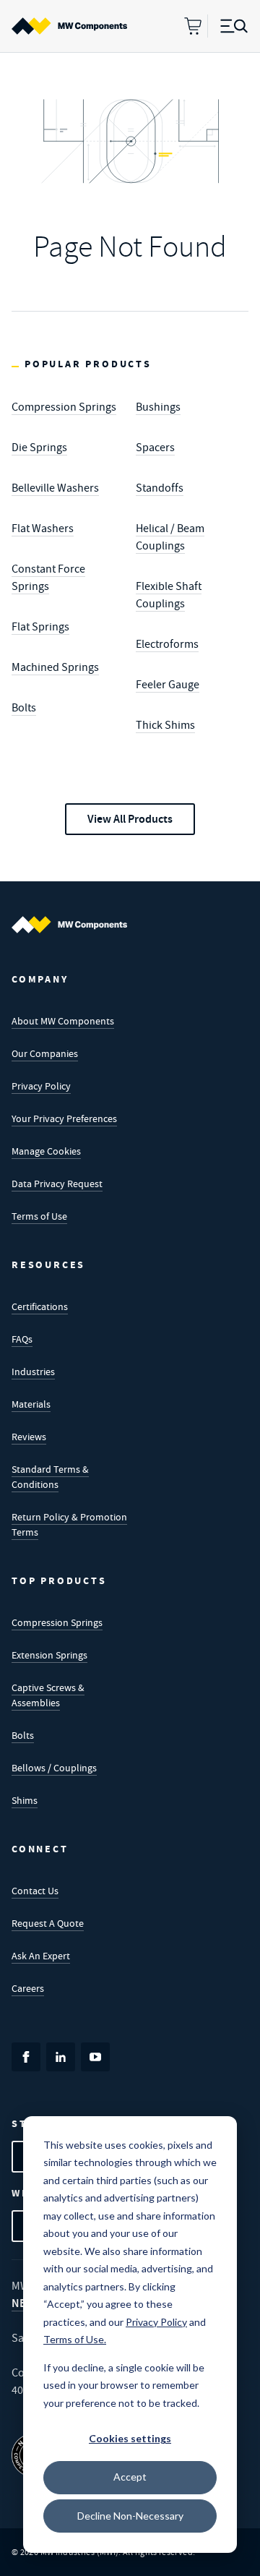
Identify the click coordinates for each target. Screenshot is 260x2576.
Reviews (29, 1437)
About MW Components (63, 1021)
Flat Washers (43, 529)
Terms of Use (39, 1216)
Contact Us (35, 1891)
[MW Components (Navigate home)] (69, 925)
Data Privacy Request (57, 1184)
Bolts (24, 708)
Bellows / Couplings (54, 1768)
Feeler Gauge (168, 685)
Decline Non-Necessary (130, 2516)
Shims (25, 1800)
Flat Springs (40, 627)
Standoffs (160, 488)
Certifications (40, 1306)
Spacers (155, 448)
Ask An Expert (41, 1956)
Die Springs (39, 448)
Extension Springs (49, 1655)
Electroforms (167, 644)
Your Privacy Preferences (64, 1118)
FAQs (22, 1339)
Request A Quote (48, 1923)
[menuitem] (69, 26)
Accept (130, 2477)
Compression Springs (64, 407)
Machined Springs (55, 667)
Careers (28, 1988)
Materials (31, 1404)
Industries (33, 1372)
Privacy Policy (41, 1086)
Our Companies (45, 1053)
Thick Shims (165, 725)
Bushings (158, 407)
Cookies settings (130, 2438)
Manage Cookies (46, 1151)
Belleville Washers (55, 488)
